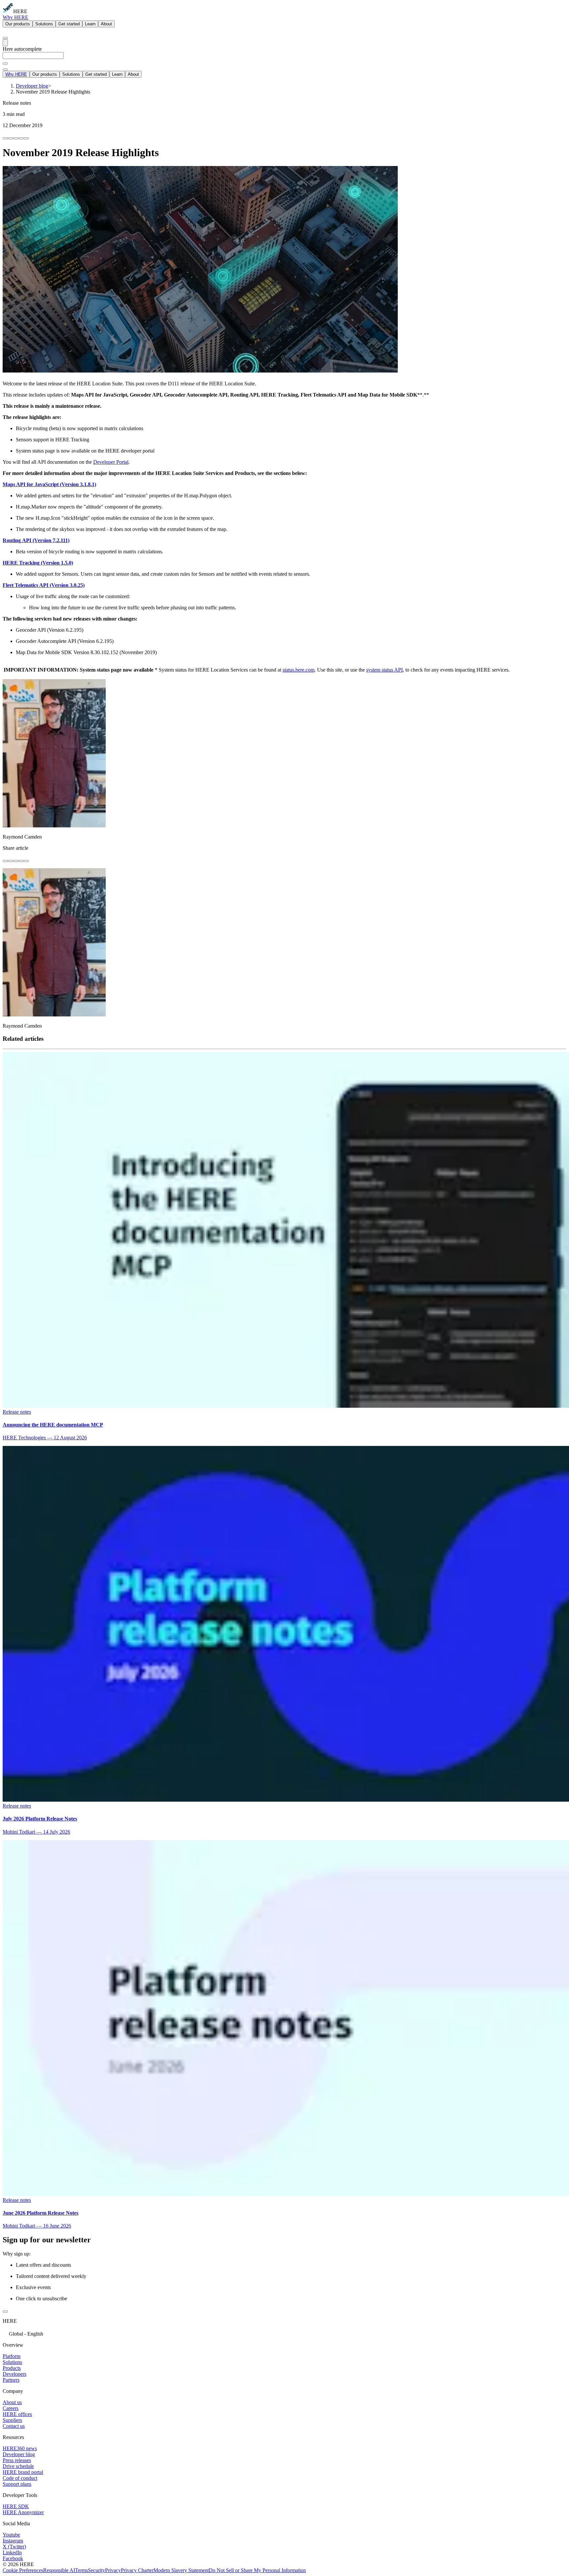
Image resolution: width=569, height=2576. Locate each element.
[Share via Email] (21, 138)
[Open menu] (5, 43)
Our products (18, 24)
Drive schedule (18, 2466)
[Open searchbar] (5, 38)
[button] (284, 2333)
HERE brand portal (23, 2472)
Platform (12, 2356)
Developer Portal (111, 462)
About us (12, 2402)
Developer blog (19, 2454)
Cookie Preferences (23, 2570)
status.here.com (298, 670)
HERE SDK (16, 2506)
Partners (11, 2380)
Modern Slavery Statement (181, 2570)
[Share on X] (16, 138)
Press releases (17, 2460)
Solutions (44, 24)
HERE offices (17, 2414)
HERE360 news (20, 2448)
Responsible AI (59, 2570)
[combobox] (284, 58)
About (106, 24)
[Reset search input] (5, 64)
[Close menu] (5, 69)
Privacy (113, 2570)
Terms (81, 2570)
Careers (11, 2408)
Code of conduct (20, 2478)
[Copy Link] (26, 138)
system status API (384, 670)
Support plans (17, 2484)
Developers (14, 2374)
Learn (90, 24)
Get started (69, 24)
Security (96, 2570)
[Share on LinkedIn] (11, 138)
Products (12, 2368)
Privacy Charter (137, 2570)
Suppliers (12, 2420)
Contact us (14, 2426)
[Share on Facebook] (5, 138)
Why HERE (15, 17)
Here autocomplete (22, 49)
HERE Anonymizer (23, 2512)
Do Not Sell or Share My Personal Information (257, 2570)
